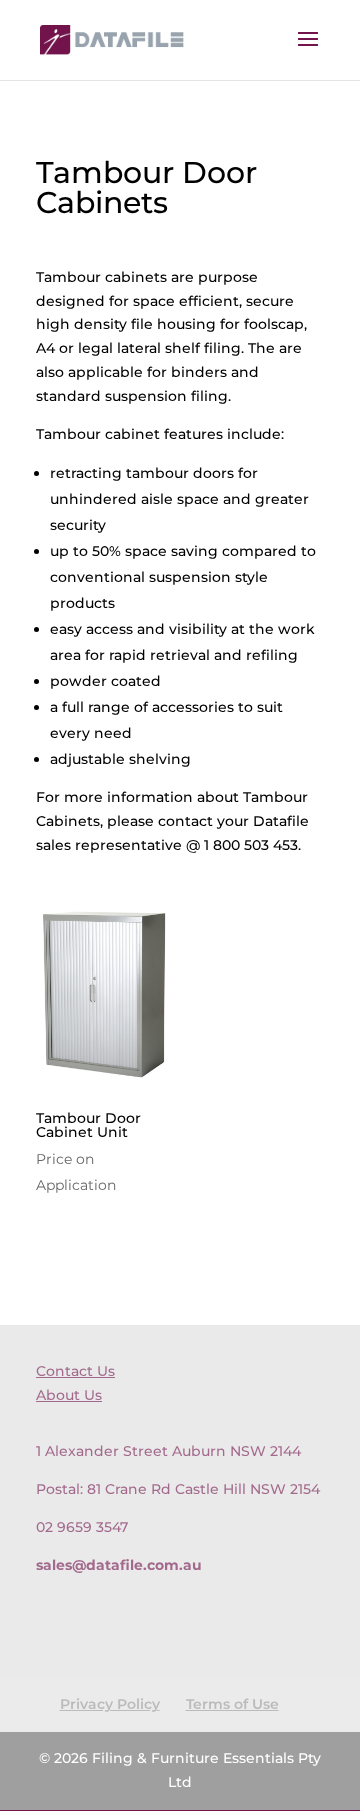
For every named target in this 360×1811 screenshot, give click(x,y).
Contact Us (75, 1371)
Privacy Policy (110, 1704)
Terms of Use (232, 1704)
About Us (69, 1395)
